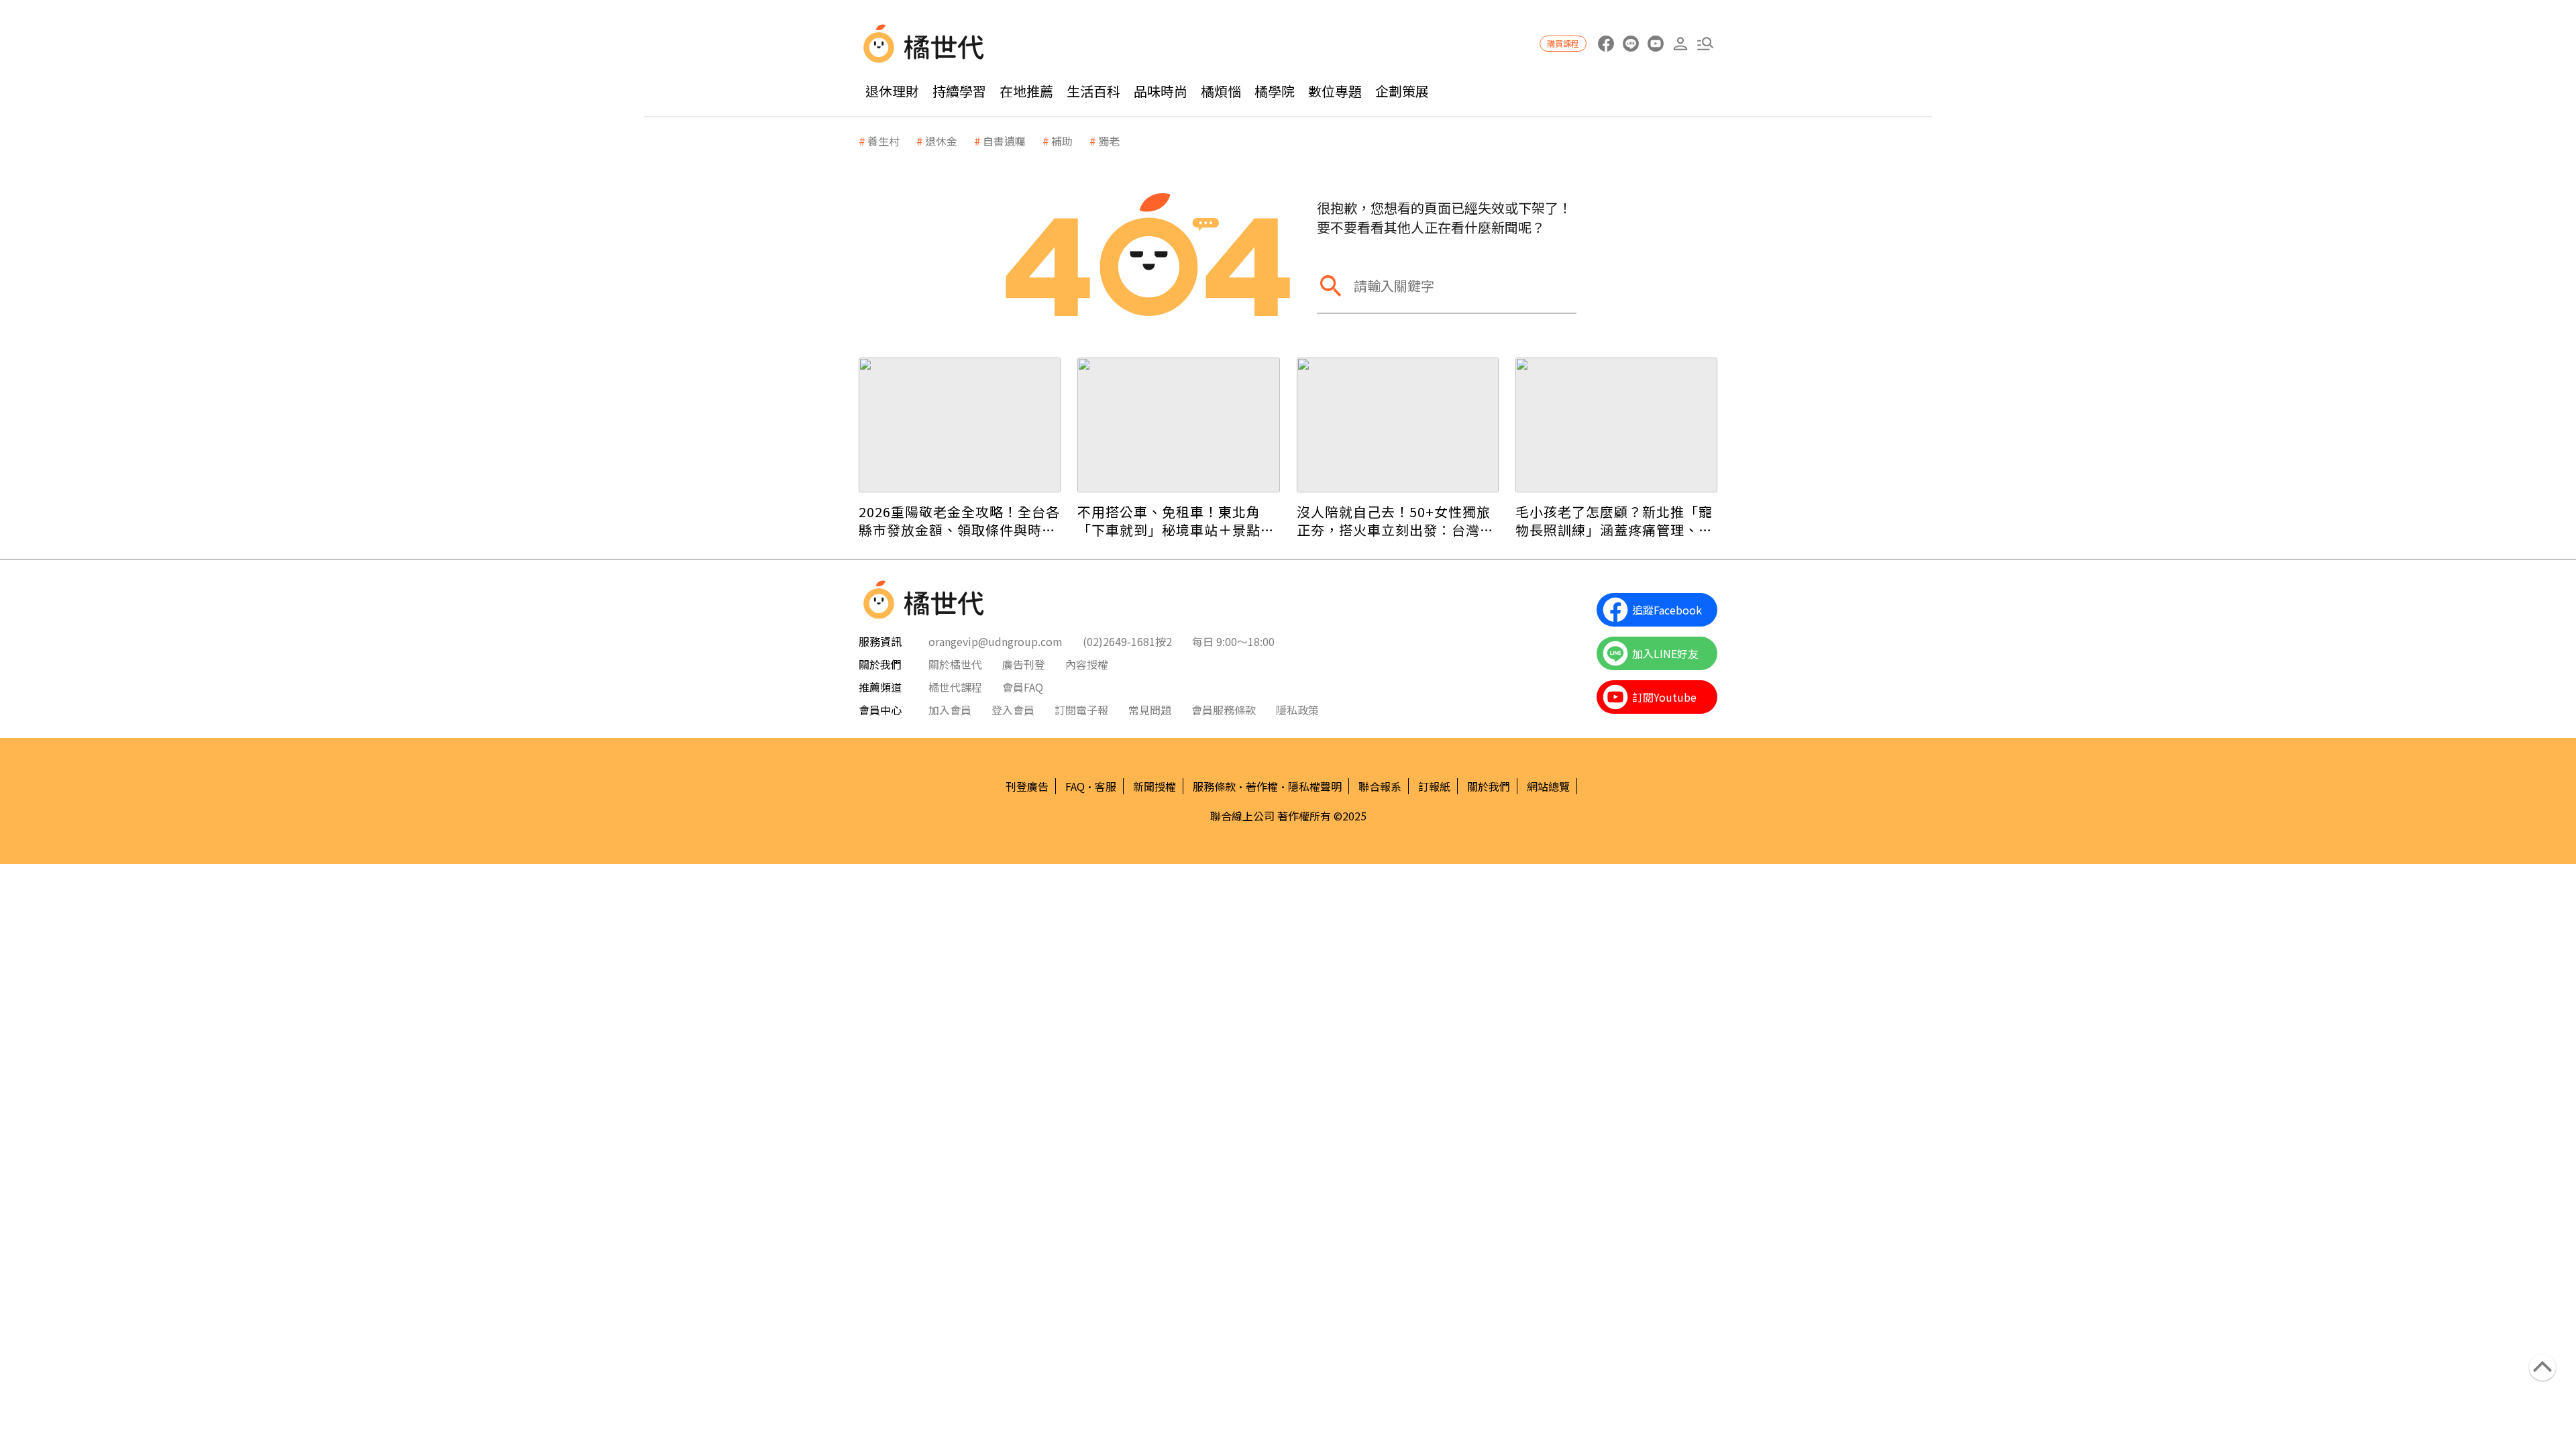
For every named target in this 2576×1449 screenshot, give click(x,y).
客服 (1106, 786)
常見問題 (1150, 710)
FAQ (1075, 786)
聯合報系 (1380, 786)
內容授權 (1087, 664)
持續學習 (959, 91)
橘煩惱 (1221, 91)
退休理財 (892, 91)
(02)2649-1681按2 (1127, 641)
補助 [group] (1062, 141)
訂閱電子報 (1081, 710)
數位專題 (1335, 91)
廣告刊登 (1024, 664)
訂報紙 (1434, 786)
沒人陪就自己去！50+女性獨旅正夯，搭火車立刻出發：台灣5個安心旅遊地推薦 (1394, 521)
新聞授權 (1155, 786)
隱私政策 (1297, 710)
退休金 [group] (941, 141)
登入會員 (1013, 710)
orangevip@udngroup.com (996, 641)
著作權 (1262, 786)
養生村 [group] (883, 141)
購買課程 (1563, 43)
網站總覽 (1548, 786)
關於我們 (1489, 786)
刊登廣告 (1027, 786)
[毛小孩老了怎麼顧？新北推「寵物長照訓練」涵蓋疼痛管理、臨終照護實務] (1616, 425)
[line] (1630, 44)
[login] (1680, 44)
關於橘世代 (955, 664)
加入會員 (950, 710)
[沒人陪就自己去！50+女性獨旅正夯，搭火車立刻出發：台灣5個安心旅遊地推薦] (1398, 425)
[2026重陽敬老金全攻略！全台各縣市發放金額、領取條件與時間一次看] (960, 425)
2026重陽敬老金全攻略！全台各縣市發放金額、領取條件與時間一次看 (959, 521)
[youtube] (1655, 44)
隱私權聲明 (1315, 786)
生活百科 (1093, 91)
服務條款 (1214, 786)
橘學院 (1275, 91)
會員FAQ (1023, 687)
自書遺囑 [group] (1004, 141)
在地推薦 (1026, 91)
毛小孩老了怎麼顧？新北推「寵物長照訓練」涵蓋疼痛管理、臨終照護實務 (1614, 521)
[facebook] (1606, 44)
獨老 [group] (1109, 141)
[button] (1705, 44)
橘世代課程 (955, 687)
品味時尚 (1161, 91)
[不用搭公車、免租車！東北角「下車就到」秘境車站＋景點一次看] (1178, 425)
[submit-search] (1330, 285)
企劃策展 (1402, 91)
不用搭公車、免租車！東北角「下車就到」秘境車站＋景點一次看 (1176, 521)
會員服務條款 (1224, 710)
